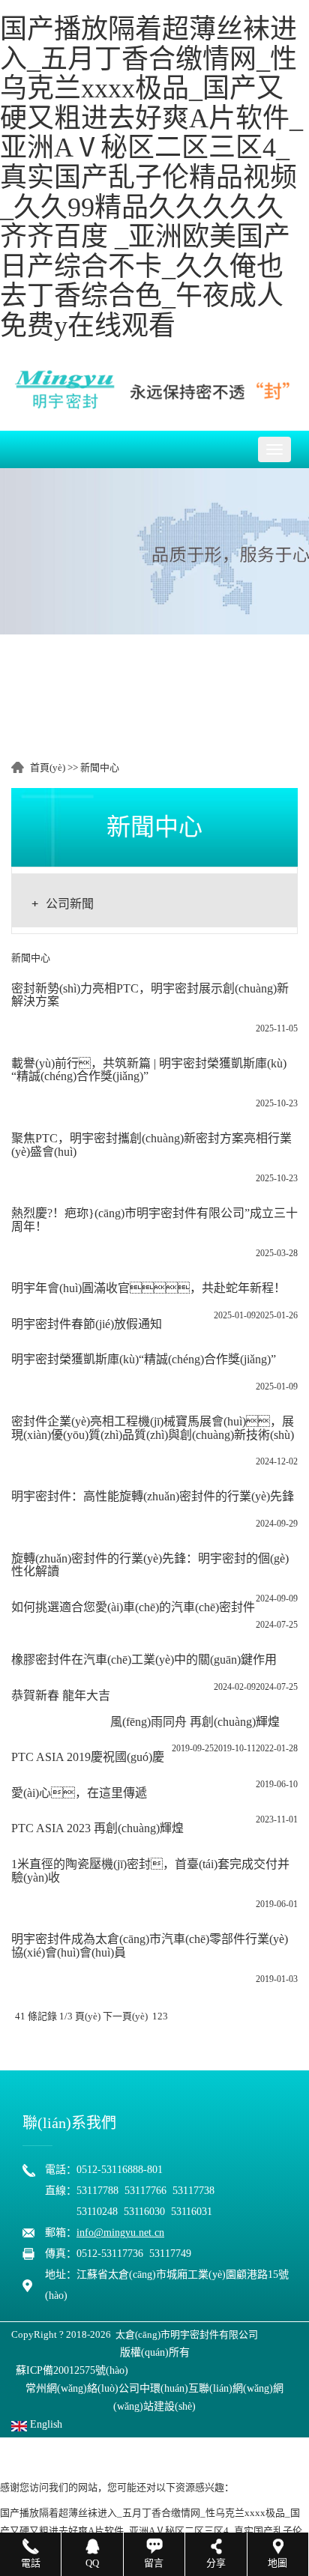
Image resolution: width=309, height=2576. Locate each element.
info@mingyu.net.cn (120, 2233)
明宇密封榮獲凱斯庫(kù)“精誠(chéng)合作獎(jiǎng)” (144, 1359)
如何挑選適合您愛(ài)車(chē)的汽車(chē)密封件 (133, 1607)
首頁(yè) (48, 767)
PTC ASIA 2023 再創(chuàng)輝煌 (97, 1828)
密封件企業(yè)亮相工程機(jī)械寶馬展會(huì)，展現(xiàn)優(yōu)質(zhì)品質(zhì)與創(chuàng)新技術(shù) (153, 1428)
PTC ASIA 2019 (51, 1757)
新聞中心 (100, 767)
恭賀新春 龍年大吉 (61, 1695)
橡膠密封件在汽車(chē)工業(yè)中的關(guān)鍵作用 (144, 1660)
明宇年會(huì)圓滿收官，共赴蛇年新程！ (148, 1288)
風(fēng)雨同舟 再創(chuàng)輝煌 (195, 1722)
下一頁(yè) (125, 2016)
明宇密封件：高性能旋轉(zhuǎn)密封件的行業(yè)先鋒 (153, 1496)
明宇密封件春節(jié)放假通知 (87, 1324)
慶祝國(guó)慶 (127, 1757)
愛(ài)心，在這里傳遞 (79, 1793)
